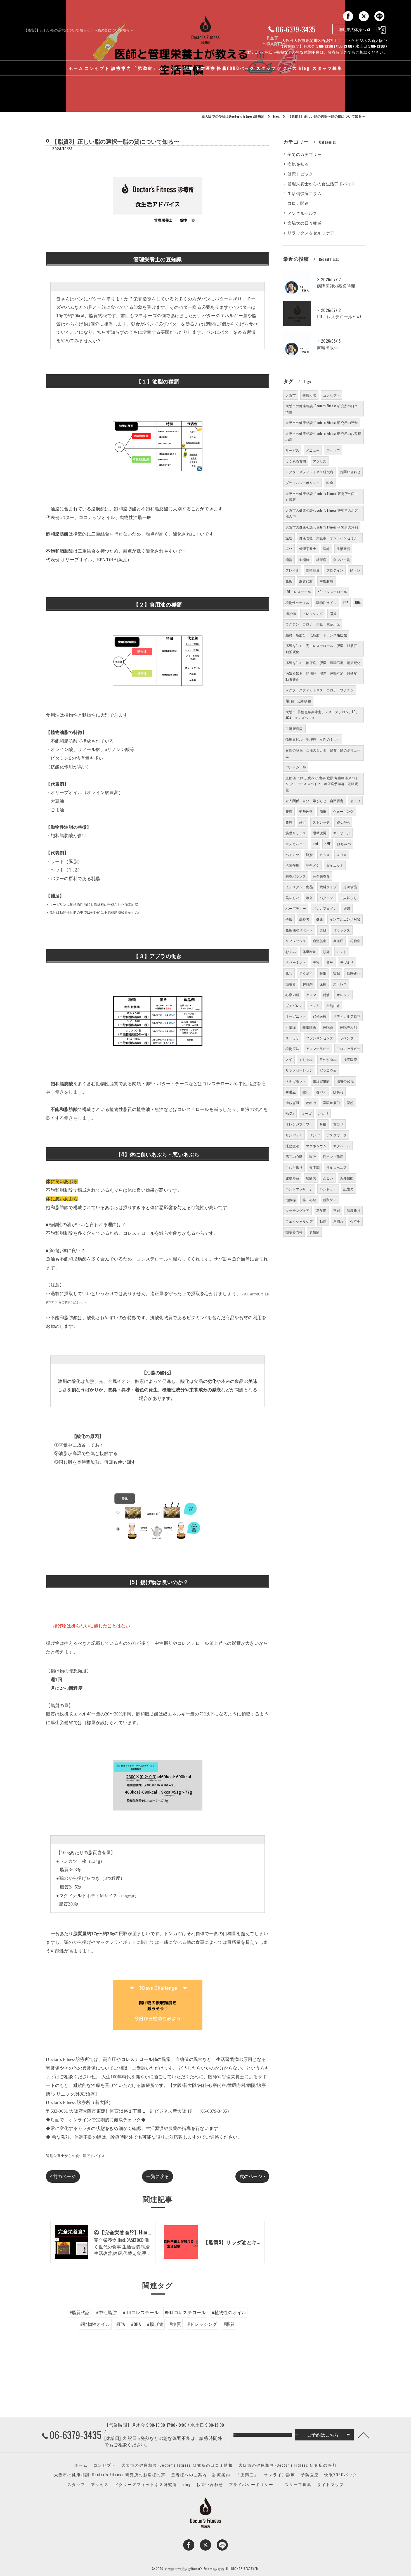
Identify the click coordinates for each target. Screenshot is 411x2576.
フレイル (292, 570)
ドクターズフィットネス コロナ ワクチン (320, 690)
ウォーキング (343, 811)
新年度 (321, 1210)
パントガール (296, 767)
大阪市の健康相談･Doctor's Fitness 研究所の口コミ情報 (323, 409)
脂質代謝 (306, 581)
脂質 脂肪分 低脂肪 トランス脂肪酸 (316, 635)
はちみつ (344, 844)
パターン (326, 898)
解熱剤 (308, 984)
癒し (306, 1092)
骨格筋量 (313, 570)
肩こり (356, 801)
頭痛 (326, 952)
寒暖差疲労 (331, 1102)
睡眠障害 (309, 1027)
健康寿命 (292, 1178)
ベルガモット (296, 1081)
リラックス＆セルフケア (311, 233)
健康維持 (354, 1210)
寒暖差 (291, 1092)
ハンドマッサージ (299, 1189)
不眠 (337, 1210)
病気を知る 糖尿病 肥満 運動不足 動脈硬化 (323, 663)
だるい (328, 1178)
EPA (346, 602)
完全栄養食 (321, 876)
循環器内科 (294, 1232)
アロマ (311, 995)
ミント (342, 952)
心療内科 (292, 995)
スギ (289, 1059)
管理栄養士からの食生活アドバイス (75, 2155)
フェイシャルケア (299, 1221)
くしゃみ (306, 1059)
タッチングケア (297, 1210)
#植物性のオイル (229, 2312)
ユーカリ (292, 1038)
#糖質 (175, 2324)
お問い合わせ (350, 472)
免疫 (289, 581)
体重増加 (309, 952)
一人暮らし (349, 898)
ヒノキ (314, 1005)
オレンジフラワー (299, 1124)
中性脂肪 (326, 581)
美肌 (323, 930)
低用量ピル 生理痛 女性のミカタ (313, 739)
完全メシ (313, 865)
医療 (323, 984)
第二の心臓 (294, 1156)
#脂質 (229, 2324)
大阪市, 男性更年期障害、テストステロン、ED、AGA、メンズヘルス (322, 715)
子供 (289, 919)
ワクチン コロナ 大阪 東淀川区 (313, 624)
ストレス (340, 984)
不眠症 (291, 1027)
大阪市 (291, 395)
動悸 (323, 1221)
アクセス (320, 461)
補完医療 (350, 1059)
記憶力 (349, 1189)
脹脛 (313, 1156)
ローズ (306, 1113)
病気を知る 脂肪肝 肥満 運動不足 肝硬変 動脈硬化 (323, 676)
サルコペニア (336, 1167)
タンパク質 (342, 559)
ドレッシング (313, 613)
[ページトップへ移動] (363, 2435)
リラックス (342, 930)
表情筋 (314, 1232)
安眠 (336, 973)
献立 (309, 898)
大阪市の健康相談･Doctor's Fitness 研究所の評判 (322, 422)
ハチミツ (292, 855)
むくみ (291, 952)
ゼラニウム (328, 1070)
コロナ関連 (298, 203)
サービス (292, 450)
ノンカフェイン (325, 908)
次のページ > (252, 2176)
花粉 (350, 1102)
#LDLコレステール (141, 2312)
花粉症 (355, 941)
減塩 (289, 538)
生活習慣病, (294, 728)
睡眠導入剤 (349, 1027)
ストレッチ (321, 822)
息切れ (338, 1221)
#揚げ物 (155, 2324)
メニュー (313, 450)
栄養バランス (296, 876)
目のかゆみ (328, 1059)
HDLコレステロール (332, 592)
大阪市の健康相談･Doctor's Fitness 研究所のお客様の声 (323, 436)
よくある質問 (296, 461)
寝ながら (343, 822)
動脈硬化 (354, 973)
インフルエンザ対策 (345, 919)
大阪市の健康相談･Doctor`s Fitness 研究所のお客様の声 (322, 513)
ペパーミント (296, 962)
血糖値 (304, 559)
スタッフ (333, 450)
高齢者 (304, 919)
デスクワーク (336, 1135)
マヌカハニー (296, 844)
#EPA (121, 2324)
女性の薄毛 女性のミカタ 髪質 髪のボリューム (323, 753)
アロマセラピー (349, 1048)
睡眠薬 (328, 1027)
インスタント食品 (299, 887)
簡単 (323, 811)
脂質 (333, 613)
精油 (326, 995)
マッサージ (342, 833)
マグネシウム (316, 1146)
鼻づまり (347, 962)
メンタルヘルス (302, 213)
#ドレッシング (202, 2324)
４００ (342, 855)
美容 (316, 962)
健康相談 (309, 395)
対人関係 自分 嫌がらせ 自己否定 (314, 801)
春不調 (314, 1167)
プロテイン (335, 570)
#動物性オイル (95, 2324)
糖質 (289, 559)
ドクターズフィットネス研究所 (309, 472)
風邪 (289, 973)
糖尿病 (321, 559)
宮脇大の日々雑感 (304, 223)
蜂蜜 (309, 855)
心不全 (355, 1221)
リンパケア (294, 1135)
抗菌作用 (292, 865)
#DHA (136, 2324)
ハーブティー (296, 908)
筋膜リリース (296, 833)
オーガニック (296, 1016)
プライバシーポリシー (303, 483)
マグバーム (342, 1146)
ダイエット (335, 865)
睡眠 (323, 973)
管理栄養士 (308, 548)
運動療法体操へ (352, 29)
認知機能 (347, 1178)
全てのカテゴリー (304, 154)
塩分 (289, 548)
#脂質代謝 (80, 2312)
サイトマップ (330, 2484)
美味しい (292, 898)
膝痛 (289, 822)
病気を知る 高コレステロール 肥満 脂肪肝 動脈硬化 (323, 649)
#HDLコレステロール (185, 2312)
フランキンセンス (320, 1038)
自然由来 (333, 1005)
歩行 (303, 822)
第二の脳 (309, 1200)
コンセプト (331, 395)
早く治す (306, 973)
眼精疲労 (320, 833)
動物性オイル (326, 602)
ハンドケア (328, 1189)
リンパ (314, 1135)
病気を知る (298, 164)
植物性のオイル (297, 602)
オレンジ (343, 995)
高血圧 (338, 941)
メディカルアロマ (347, 1016)
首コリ (338, 1124)
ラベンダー (349, 1038)
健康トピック (300, 174)
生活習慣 (343, 548)
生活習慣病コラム (304, 193)
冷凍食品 (350, 887)
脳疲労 (311, 1178)
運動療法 (292, 1146)
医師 (326, 548)
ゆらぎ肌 (292, 1102)
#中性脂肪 (107, 2312)
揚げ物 (291, 613)
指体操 (291, 1200)
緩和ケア (330, 1200)
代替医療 (320, 1016)
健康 (320, 919)
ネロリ (323, 1113)
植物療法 (292, 1048)
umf (316, 844)
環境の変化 (345, 1081)
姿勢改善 (306, 811)
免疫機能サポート (299, 930)
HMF (328, 844)
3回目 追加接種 (298, 701)
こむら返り (294, 1167)
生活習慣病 (321, 1081)
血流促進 (320, 941)
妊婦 (347, 908)
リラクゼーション (299, 1070)
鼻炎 (330, 962)
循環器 (291, 984)
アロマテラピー (318, 1048)
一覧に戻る (158, 2176)
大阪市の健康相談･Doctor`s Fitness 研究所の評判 (322, 527)
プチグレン (294, 1005)
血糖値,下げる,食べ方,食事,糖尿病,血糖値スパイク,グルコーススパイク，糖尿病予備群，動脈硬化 (322, 784)
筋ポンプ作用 (333, 1156)
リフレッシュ (296, 941)
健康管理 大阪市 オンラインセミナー (330, 538)
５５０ (325, 855)
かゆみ (311, 1102)
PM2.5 (290, 1113)
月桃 (323, 1124)
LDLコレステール (298, 592)
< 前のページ (63, 2176)
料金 (330, 483)
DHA (358, 602)
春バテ (321, 1092)
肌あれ (338, 1092)
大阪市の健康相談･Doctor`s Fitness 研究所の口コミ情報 (322, 497)
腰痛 (289, 811)
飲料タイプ (328, 887)
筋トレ (355, 570)
